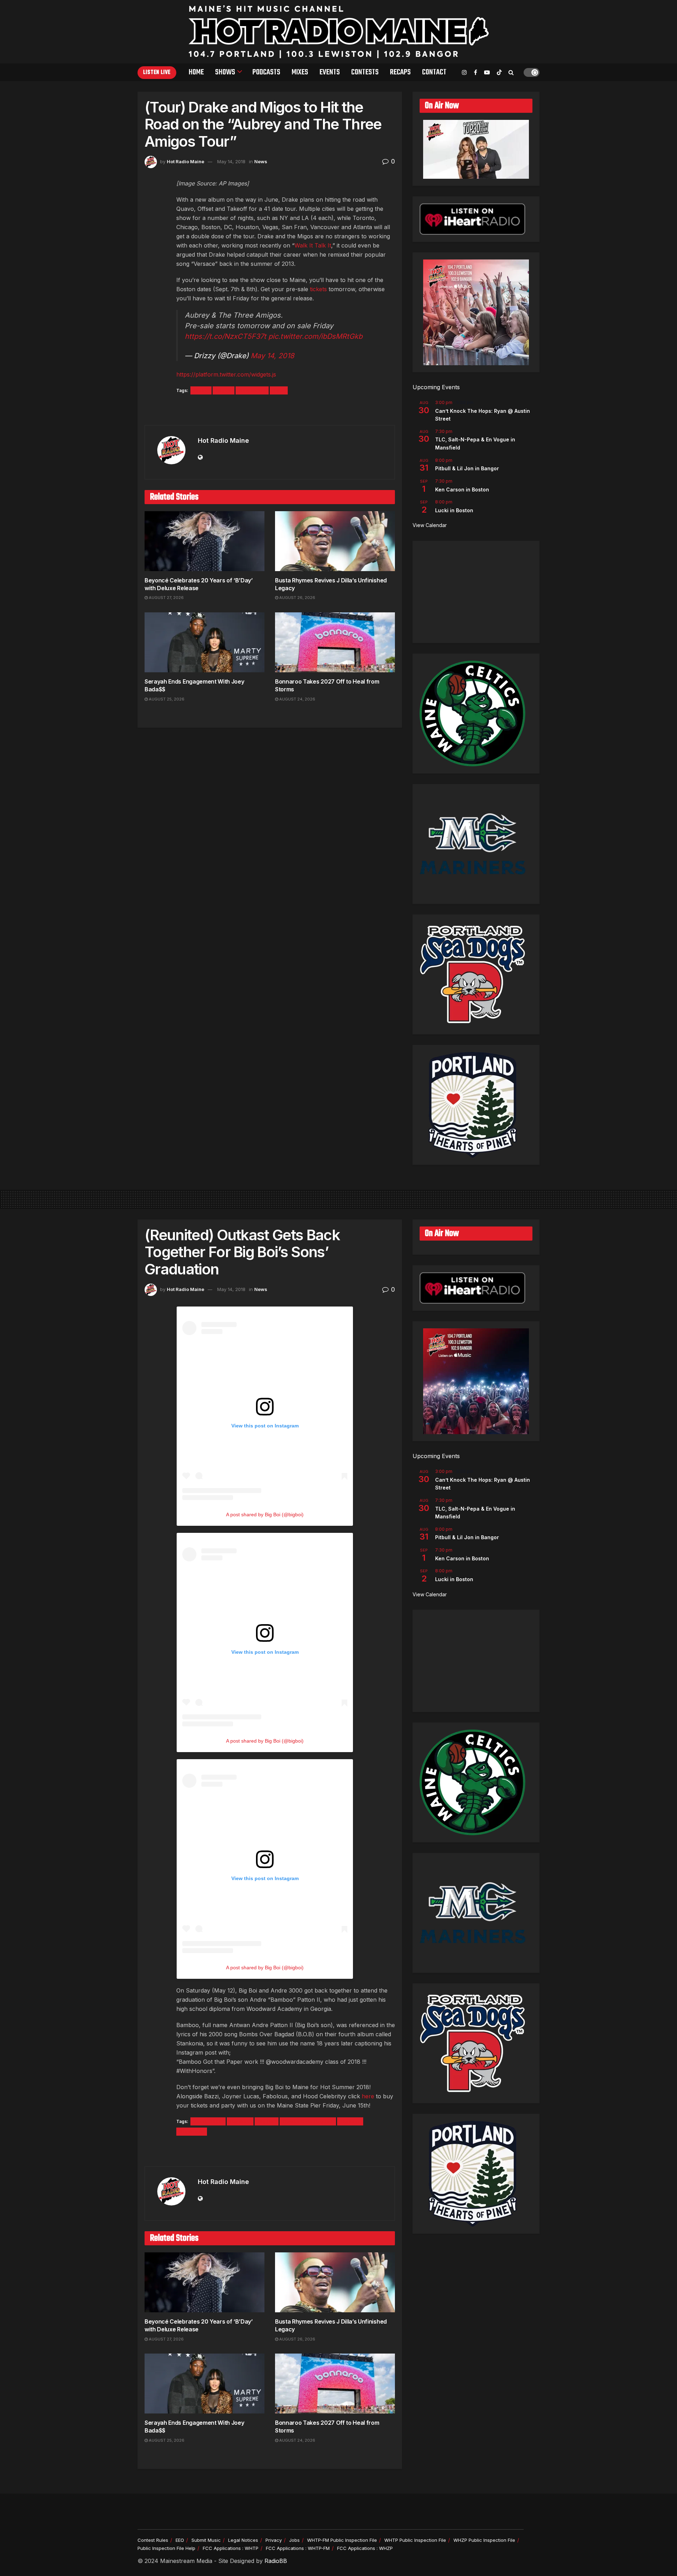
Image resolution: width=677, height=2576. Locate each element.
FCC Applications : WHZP (365, 2548)
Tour (279, 390)
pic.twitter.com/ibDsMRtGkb (315, 336)
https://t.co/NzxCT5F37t (225, 336)
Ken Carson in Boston (462, 489)
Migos (224, 390)
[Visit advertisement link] (270, 411)
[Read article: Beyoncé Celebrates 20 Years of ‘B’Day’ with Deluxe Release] (205, 541)
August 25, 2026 (166, 699)
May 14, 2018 (231, 161)
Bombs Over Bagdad (308, 2121)
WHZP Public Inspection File (484, 2540)
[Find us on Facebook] (475, 72)
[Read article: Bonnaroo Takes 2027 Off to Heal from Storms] (335, 642)
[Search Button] (511, 72)
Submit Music (206, 2540)
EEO (180, 2540)
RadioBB (276, 2561)
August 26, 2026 (297, 598)
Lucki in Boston (454, 510)
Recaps (400, 72)
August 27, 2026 (166, 598)
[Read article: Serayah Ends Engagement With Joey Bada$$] (205, 642)
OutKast (350, 2121)
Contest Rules (153, 2540)
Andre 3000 (208, 2121)
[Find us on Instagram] (464, 72)
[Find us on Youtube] (487, 72)
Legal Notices (243, 2540)
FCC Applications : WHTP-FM (298, 2548)
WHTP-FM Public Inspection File (342, 2540)
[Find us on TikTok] (499, 73)
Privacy (274, 2540)
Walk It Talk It (313, 245)
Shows (225, 72)
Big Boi (267, 2121)
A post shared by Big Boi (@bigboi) (265, 1515)
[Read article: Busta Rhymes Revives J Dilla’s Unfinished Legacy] (335, 541)
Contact (434, 72)
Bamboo (240, 2121)
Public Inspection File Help (166, 2548)
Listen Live (157, 73)
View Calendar (430, 525)
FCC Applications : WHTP (231, 2548)
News (261, 161)
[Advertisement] (476, 592)
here (368, 2096)
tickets (318, 289)
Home (196, 72)
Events (330, 72)
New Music (252, 390)
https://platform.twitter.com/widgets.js (226, 374)
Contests (365, 72)
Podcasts (266, 72)
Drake (201, 390)
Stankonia (192, 2132)
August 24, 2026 (297, 699)
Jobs (294, 2540)
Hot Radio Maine (185, 161)
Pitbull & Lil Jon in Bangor (467, 468)
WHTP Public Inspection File (415, 2540)
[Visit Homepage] (339, 32)
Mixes (300, 72)
